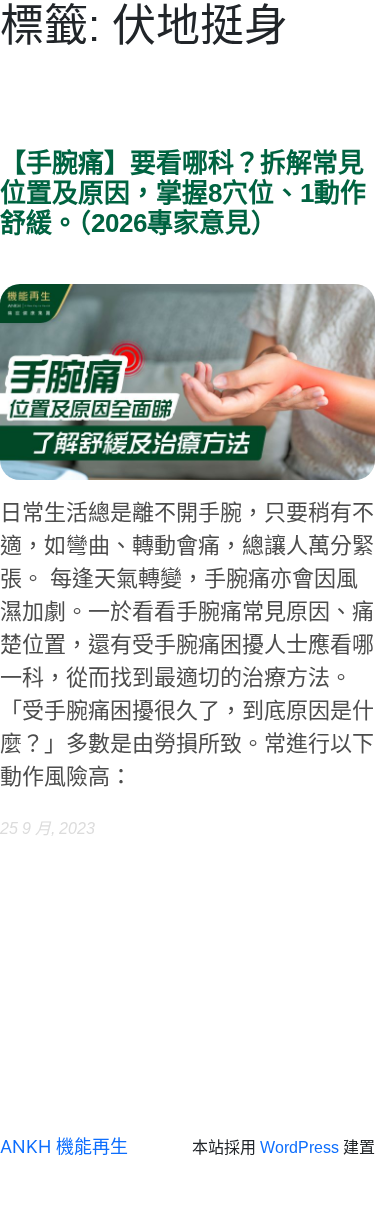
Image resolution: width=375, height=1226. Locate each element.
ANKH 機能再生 (64, 1146)
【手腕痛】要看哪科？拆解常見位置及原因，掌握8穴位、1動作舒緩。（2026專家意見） (183, 193)
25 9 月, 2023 (47, 828)
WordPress (299, 1147)
